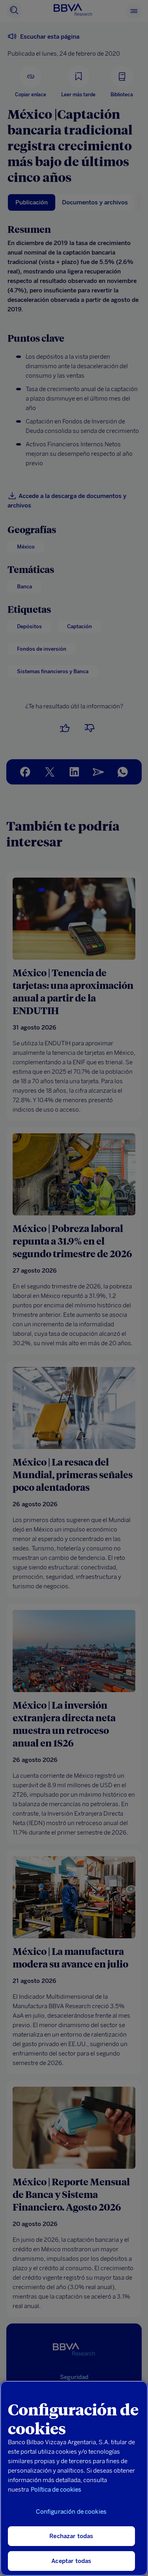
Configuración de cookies (71, 2512)
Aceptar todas (71, 2561)
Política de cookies (56, 2490)
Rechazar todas (71, 2536)
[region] (74, 2478)
